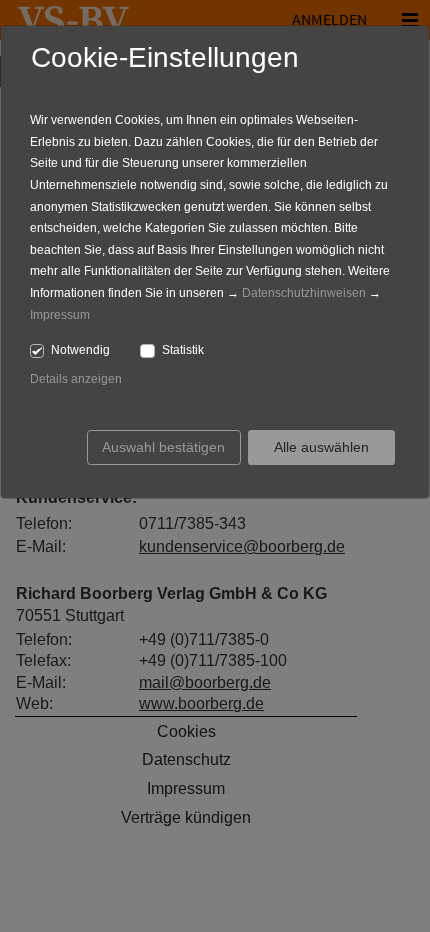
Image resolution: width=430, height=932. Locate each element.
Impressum (60, 315)
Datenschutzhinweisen (304, 293)
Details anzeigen (76, 379)
